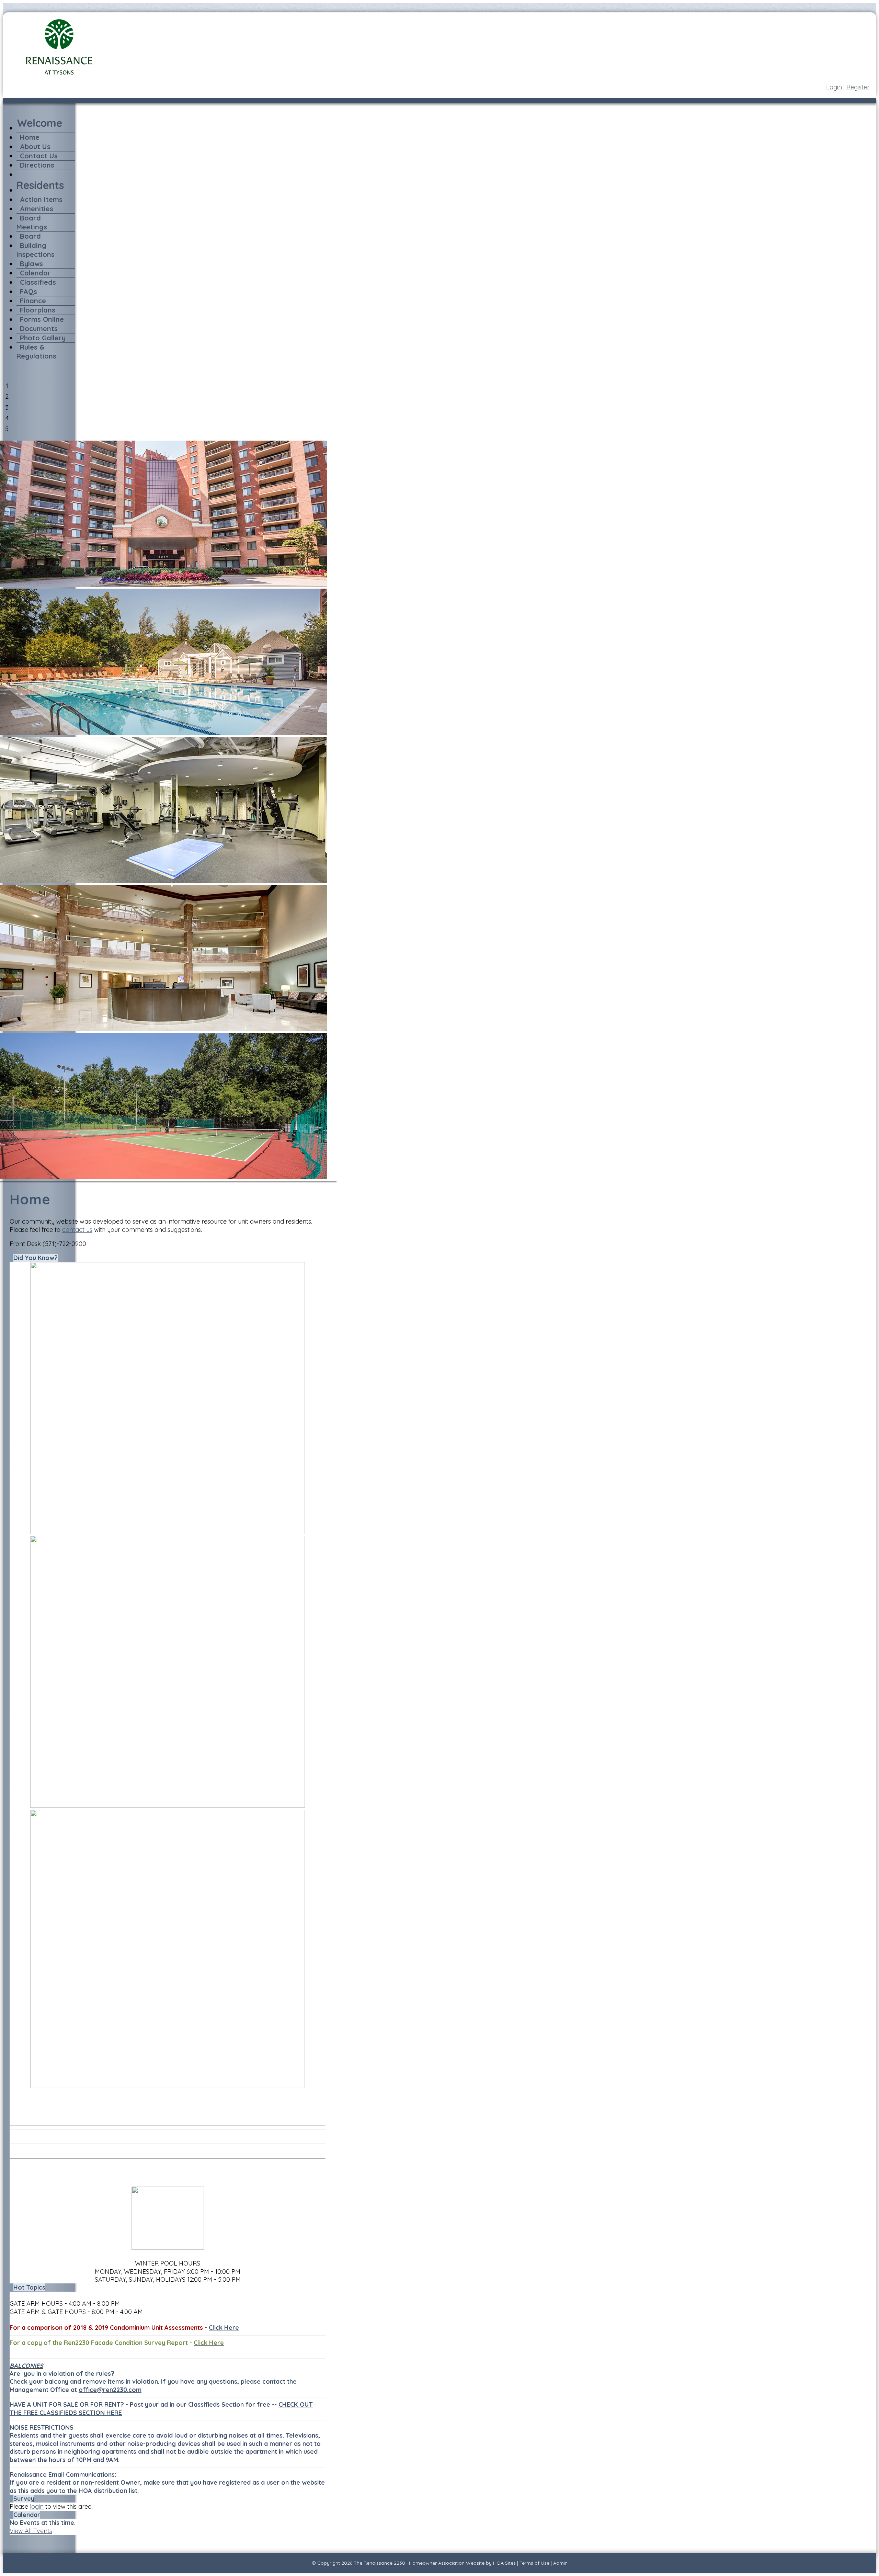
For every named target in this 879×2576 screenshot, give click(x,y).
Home (30, 137)
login (37, 2506)
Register (858, 87)
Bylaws (31, 264)
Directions (37, 165)
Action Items (41, 199)
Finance (33, 301)
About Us (35, 146)
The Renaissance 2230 (379, 2563)
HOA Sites (504, 2563)
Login (834, 87)
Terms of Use (534, 2563)
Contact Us (39, 156)
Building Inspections (36, 250)
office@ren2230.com (110, 2390)
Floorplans (38, 310)
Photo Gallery (43, 338)
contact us (77, 1230)
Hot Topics (29, 2287)
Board (30, 236)
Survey (24, 2499)
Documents (39, 328)
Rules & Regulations (36, 351)
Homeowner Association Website (447, 2563)
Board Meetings (32, 222)
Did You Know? (36, 1258)
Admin (560, 2563)
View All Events (31, 2531)
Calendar (35, 273)
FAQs (28, 291)
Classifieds (38, 282)
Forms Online (42, 319)
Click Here (224, 2328)
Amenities (37, 209)
